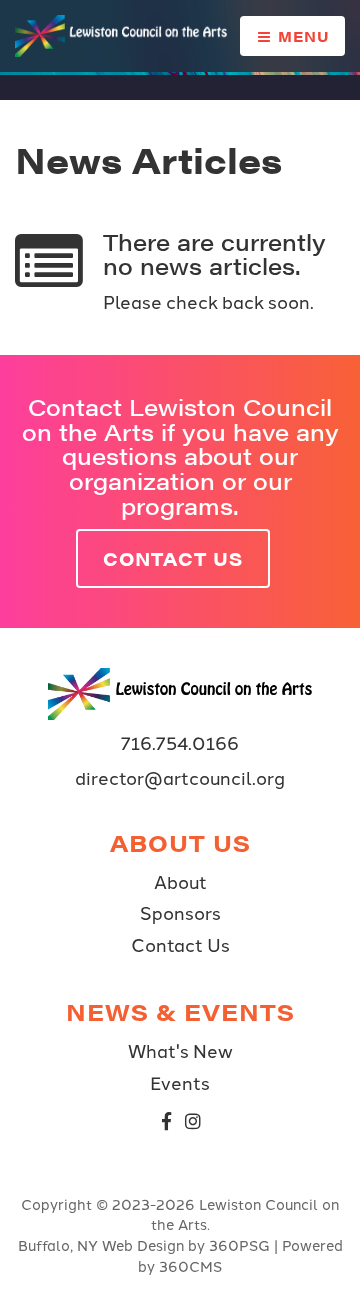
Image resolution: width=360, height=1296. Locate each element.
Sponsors (180, 912)
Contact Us (173, 558)
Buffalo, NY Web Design (101, 1244)
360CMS (190, 1265)
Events (180, 1082)
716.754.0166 (180, 742)
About (180, 881)
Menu (301, 36)
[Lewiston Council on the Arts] (127, 36)
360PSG (239, 1244)
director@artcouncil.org (180, 777)
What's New (180, 1050)
